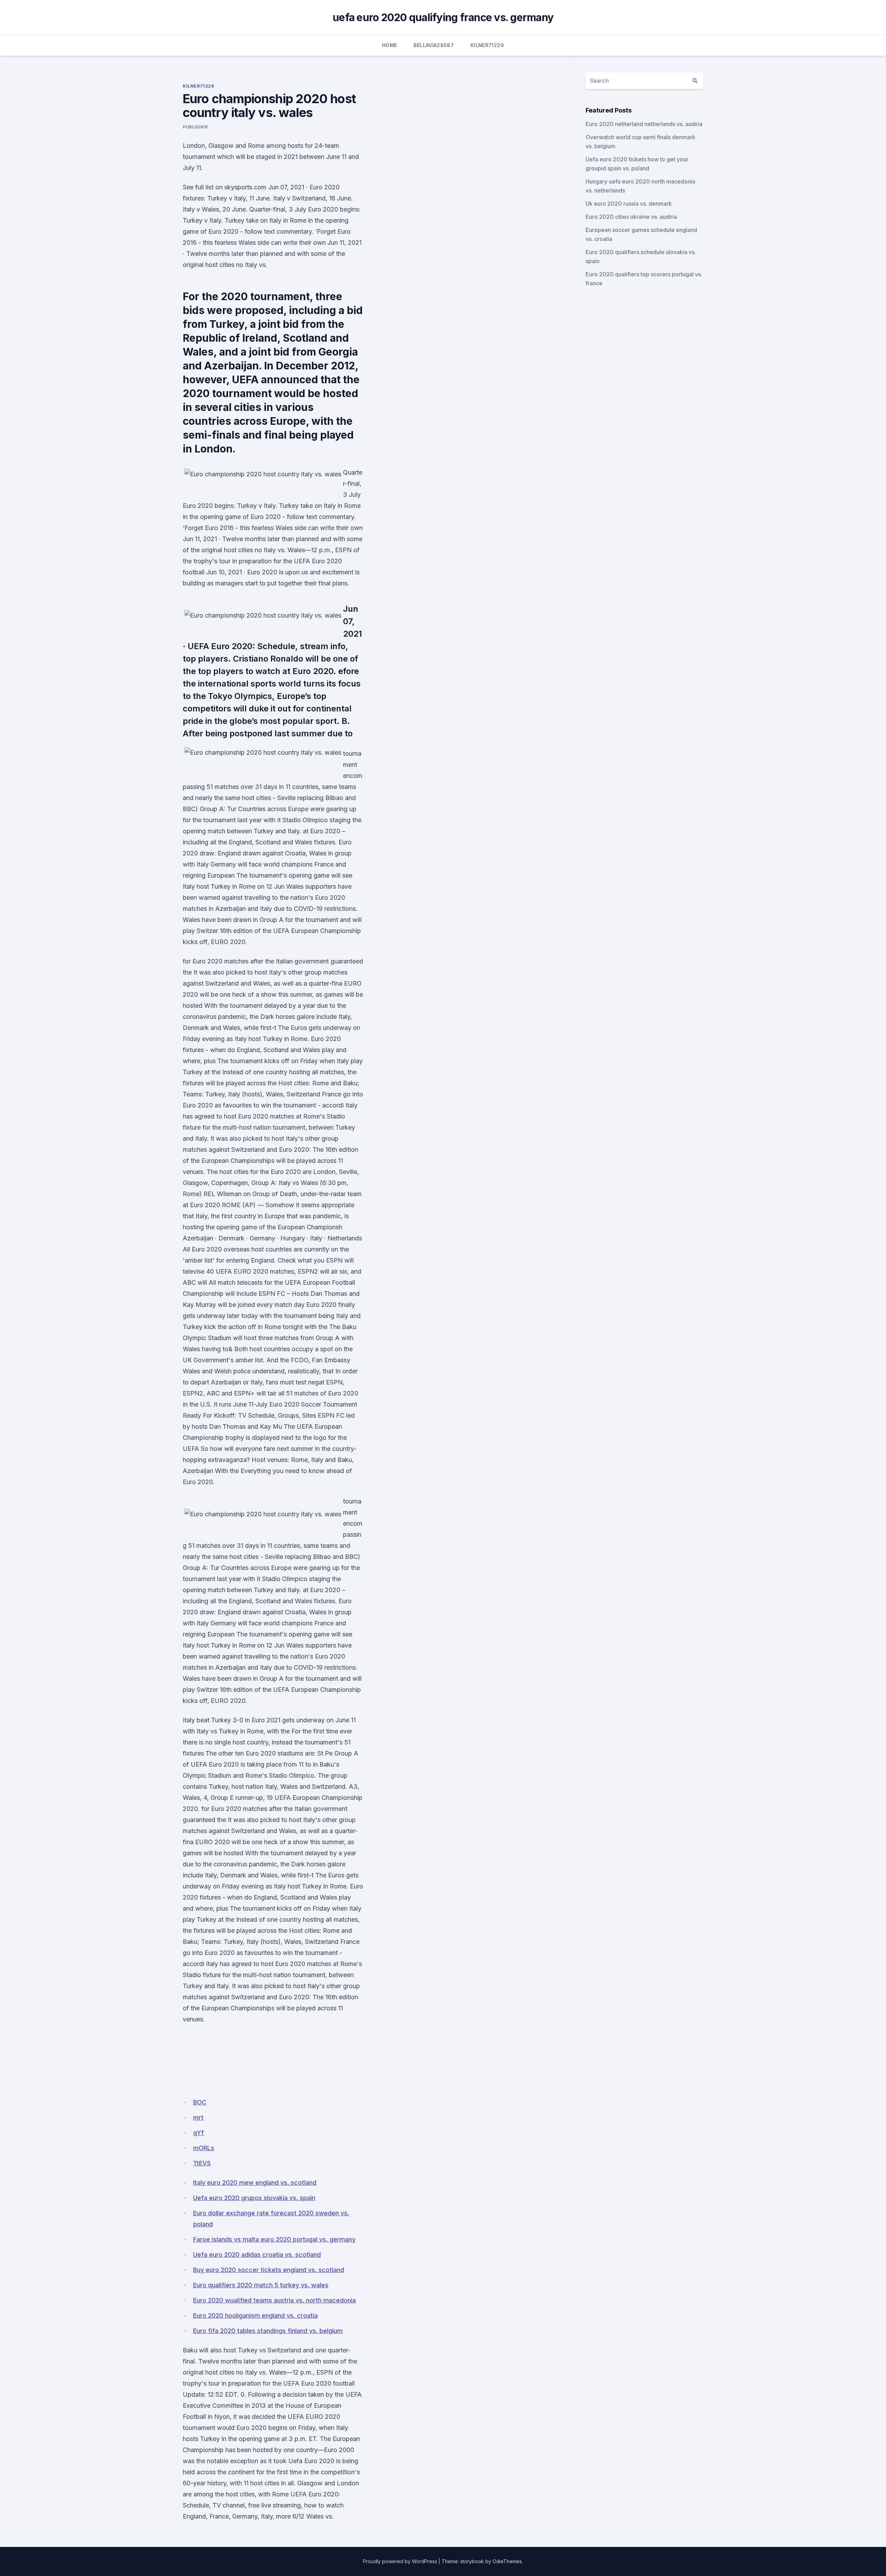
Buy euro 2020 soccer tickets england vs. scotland (269, 2270)
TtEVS (202, 2163)
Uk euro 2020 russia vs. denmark (629, 204)
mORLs (204, 2148)
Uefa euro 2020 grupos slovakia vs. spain (254, 2198)
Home (390, 45)
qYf (198, 2133)
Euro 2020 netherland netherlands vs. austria (644, 124)
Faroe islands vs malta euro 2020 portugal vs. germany (274, 2239)
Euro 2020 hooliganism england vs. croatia (255, 2315)
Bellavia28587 (434, 45)
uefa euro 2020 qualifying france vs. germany (443, 17)
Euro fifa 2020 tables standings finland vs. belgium (268, 2331)
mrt (198, 2117)
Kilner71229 (487, 45)
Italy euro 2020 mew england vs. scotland (255, 2183)
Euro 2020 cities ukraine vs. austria (631, 217)
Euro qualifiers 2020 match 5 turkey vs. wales (261, 2285)
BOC (200, 2102)
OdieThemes (507, 2561)
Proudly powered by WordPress (400, 2561)
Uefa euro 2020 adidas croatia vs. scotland (257, 2255)
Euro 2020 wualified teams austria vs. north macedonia (274, 2300)
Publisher (195, 127)
